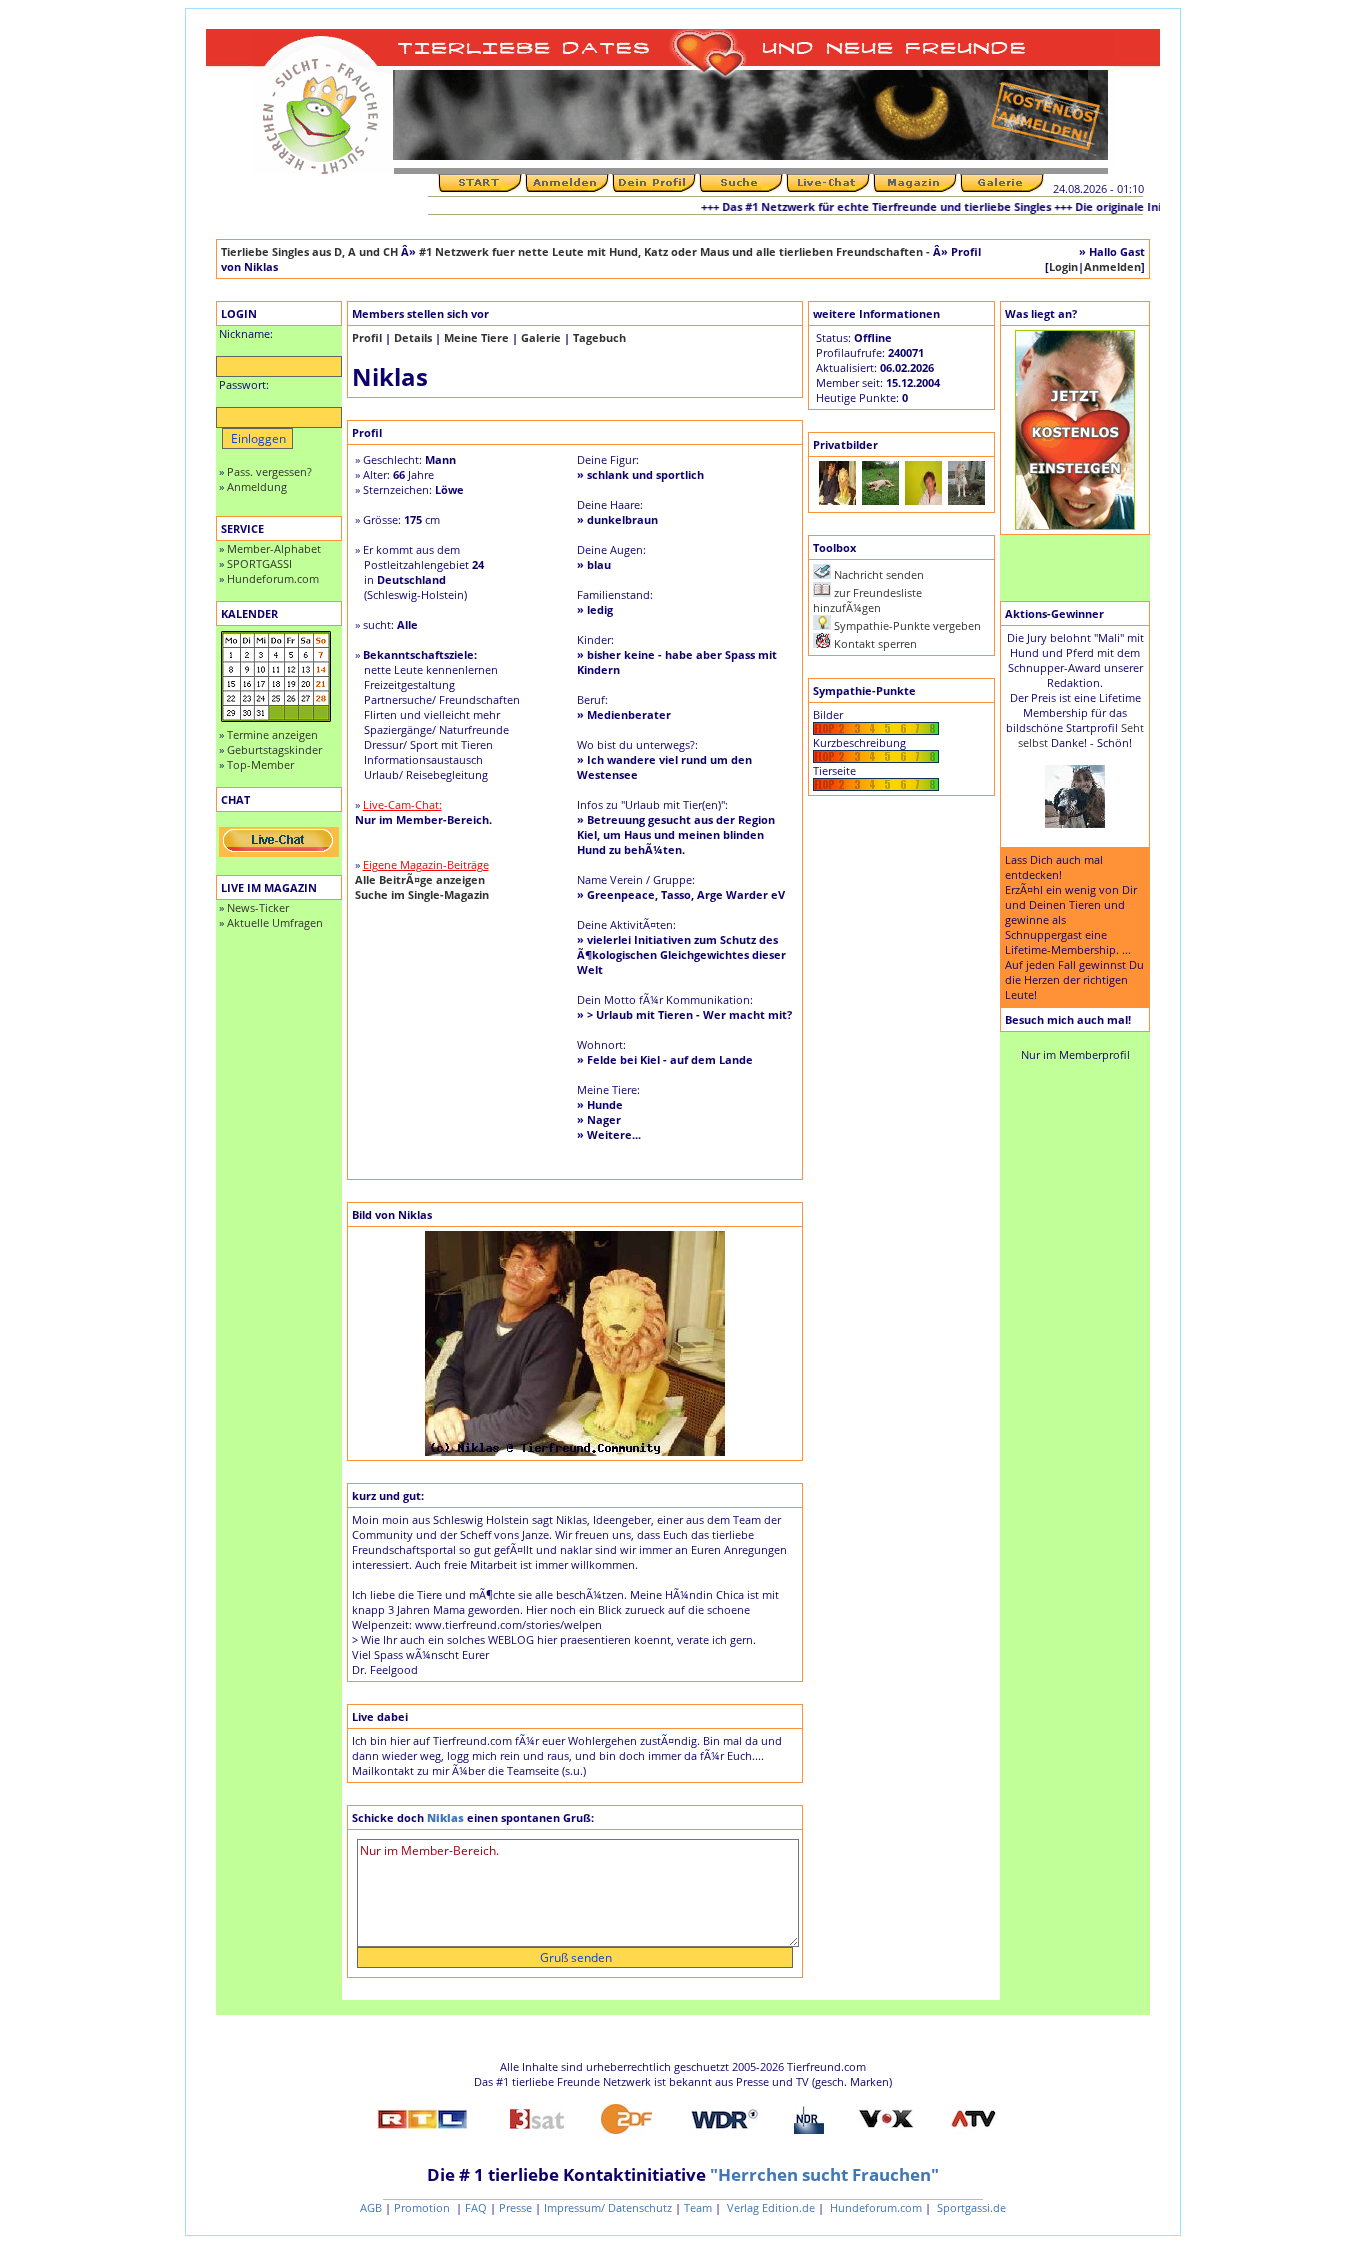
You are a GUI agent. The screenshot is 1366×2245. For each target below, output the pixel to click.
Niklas (445, 1817)
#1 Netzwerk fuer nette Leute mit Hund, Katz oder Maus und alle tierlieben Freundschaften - (676, 251)
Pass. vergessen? (269, 471)
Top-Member (260, 764)
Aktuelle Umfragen (275, 922)
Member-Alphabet (274, 548)
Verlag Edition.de (769, 2207)
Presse (515, 2207)
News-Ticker (258, 907)
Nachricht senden (879, 574)
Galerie (541, 337)
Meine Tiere (476, 337)
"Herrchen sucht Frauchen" (824, 2174)
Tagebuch (599, 337)
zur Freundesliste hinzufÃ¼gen (867, 600)
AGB (371, 2207)
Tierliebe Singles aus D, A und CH (309, 251)
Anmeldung (257, 486)
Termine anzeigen (272, 734)
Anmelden (1112, 266)
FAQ (476, 2207)
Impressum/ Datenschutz (608, 2207)
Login (1063, 266)
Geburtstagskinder (274, 749)
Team (698, 2207)
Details (413, 337)
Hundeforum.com (273, 578)
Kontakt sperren (875, 643)
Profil (367, 337)
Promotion (423, 2207)
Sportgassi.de (970, 2207)
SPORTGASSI (259, 563)
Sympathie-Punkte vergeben (907, 625)
